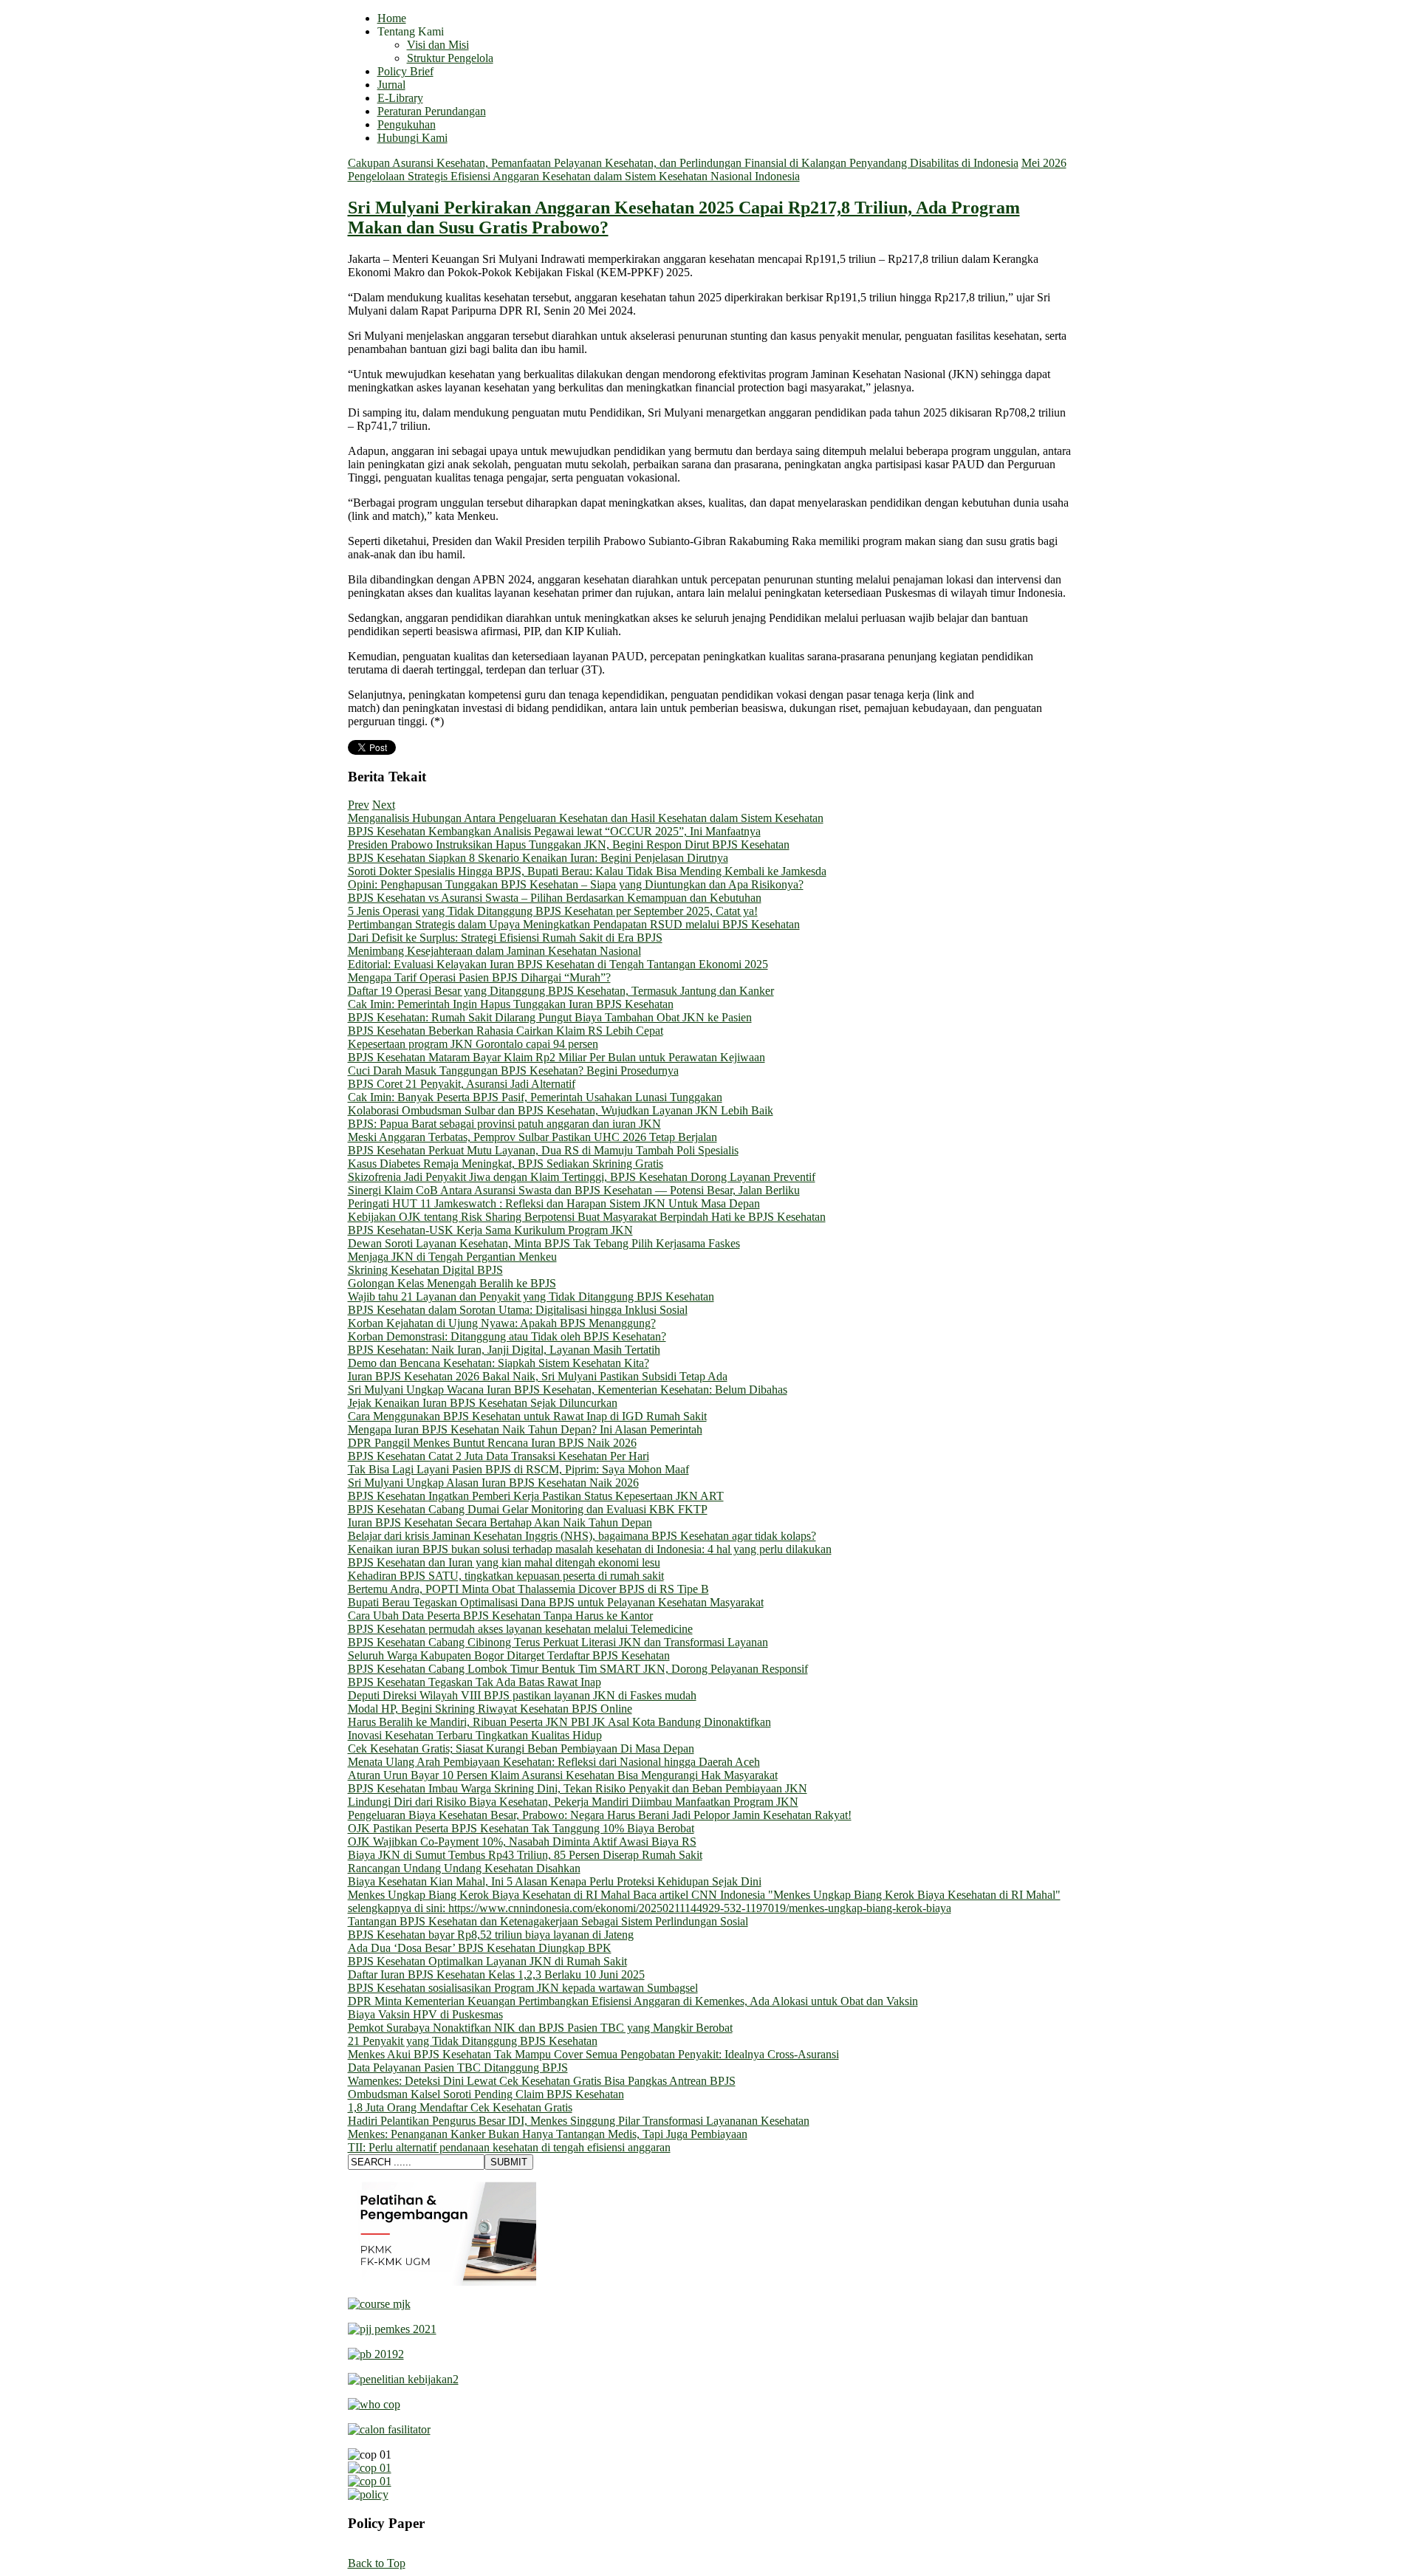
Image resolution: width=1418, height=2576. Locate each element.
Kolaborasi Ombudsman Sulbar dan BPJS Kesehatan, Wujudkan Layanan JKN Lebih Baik (561, 1110)
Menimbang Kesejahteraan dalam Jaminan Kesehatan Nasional (494, 951)
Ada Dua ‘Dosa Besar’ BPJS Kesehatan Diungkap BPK (480, 1948)
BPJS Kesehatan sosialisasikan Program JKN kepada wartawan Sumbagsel (523, 1988)
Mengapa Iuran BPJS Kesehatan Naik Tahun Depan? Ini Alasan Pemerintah (525, 1429)
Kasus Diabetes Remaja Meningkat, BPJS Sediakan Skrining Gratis (506, 1164)
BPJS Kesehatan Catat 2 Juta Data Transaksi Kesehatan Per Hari (499, 1456)
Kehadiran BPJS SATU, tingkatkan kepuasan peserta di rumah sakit (506, 1576)
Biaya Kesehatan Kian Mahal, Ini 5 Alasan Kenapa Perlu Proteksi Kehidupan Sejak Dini (555, 1881)
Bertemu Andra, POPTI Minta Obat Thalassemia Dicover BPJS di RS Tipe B (528, 1589)
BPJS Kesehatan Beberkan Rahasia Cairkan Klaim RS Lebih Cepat (506, 1031)
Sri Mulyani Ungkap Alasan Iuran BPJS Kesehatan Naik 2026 (493, 1483)
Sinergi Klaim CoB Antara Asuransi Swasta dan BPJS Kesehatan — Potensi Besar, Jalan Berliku (574, 1190)
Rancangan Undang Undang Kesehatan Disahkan (464, 1868)
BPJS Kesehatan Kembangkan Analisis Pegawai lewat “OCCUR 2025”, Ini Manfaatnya (554, 831)
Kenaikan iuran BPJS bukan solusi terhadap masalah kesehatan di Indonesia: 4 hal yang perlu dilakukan (590, 1549)
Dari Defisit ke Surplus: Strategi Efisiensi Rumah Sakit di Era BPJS (505, 938)
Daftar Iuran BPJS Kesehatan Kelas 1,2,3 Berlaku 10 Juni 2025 (496, 1974)
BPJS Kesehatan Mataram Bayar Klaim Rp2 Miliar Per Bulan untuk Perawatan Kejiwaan (556, 1057)
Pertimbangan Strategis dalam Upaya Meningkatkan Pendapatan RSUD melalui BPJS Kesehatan (574, 924)
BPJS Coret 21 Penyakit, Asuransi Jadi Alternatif (462, 1084)
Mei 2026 (1044, 163)
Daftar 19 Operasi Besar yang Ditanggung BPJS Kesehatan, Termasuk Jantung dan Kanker (561, 991)
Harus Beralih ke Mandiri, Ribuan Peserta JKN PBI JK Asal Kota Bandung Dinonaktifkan (559, 1722)
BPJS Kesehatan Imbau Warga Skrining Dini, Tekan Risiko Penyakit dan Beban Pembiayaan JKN (578, 1788)
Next (384, 805)
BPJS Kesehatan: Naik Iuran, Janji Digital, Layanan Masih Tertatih (504, 1350)
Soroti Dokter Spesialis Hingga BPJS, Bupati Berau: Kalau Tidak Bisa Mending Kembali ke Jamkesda (587, 871)
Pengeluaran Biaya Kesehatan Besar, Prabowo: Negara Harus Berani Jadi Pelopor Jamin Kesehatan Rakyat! (600, 1815)
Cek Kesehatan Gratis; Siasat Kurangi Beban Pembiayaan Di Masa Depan (521, 1748)
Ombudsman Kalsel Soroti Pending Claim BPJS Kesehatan (486, 2094)
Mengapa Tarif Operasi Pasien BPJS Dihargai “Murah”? (479, 977)
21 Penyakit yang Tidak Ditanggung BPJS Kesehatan (473, 2041)
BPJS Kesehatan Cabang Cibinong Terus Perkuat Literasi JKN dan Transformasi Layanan (558, 1642)
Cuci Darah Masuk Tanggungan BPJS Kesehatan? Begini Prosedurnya (513, 1071)
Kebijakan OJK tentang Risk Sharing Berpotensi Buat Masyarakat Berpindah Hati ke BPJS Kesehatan (587, 1217)
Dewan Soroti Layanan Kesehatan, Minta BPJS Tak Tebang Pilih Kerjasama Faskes (544, 1243)
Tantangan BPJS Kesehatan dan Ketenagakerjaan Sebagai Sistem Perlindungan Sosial (548, 1921)
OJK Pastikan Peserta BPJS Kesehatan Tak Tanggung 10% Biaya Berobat (521, 1828)
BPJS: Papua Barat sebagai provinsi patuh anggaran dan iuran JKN (504, 1124)
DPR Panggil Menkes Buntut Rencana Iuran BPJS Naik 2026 (492, 1443)
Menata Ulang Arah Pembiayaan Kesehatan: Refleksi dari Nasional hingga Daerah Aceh (554, 1762)
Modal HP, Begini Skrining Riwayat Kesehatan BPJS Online (490, 1709)
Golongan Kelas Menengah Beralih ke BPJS (452, 1283)
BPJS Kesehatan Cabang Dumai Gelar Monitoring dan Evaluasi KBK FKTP (528, 1509)
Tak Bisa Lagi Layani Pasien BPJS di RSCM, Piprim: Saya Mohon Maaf (518, 1469)
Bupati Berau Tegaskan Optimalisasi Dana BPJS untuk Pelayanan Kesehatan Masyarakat (556, 1602)
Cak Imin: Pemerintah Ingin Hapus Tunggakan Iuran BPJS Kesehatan (511, 1004)
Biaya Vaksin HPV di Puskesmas (425, 2014)
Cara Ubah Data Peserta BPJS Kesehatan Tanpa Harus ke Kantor (500, 1616)
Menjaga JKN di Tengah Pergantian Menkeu (452, 1257)
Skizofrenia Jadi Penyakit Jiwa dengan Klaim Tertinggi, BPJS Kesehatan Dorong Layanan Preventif (582, 1177)
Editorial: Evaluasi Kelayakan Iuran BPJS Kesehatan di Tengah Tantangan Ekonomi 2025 (558, 964)
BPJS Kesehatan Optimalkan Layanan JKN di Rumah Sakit (487, 1961)
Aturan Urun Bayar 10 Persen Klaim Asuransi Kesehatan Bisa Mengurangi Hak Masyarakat (563, 1775)
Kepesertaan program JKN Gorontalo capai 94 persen (473, 1044)
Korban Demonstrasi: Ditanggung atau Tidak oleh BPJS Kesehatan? (507, 1336)
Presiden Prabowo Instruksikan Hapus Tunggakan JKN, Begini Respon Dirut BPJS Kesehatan (569, 845)
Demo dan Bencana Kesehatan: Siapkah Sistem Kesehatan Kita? (499, 1363)
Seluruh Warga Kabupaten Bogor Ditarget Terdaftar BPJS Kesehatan (509, 1655)
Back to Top (377, 2563)
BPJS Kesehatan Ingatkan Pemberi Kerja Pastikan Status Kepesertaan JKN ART (536, 1496)
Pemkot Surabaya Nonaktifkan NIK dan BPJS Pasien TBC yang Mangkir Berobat (540, 2028)
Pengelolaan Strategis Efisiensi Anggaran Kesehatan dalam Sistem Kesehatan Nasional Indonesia (574, 176)
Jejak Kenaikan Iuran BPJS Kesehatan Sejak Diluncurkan (483, 1403)
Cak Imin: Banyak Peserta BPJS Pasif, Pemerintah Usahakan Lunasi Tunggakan (535, 1097)
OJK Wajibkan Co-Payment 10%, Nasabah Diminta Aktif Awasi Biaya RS (522, 1842)
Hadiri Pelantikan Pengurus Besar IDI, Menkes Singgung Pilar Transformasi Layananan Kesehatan (579, 2121)
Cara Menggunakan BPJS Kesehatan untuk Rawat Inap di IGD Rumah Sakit (527, 1416)
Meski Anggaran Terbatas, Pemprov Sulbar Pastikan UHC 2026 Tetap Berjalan (532, 1137)
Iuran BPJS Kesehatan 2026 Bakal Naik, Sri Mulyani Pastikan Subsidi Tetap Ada (538, 1376)
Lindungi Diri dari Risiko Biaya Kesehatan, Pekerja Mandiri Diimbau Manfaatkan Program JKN (573, 1802)
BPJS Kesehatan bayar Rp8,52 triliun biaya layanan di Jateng (491, 1935)
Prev (359, 805)
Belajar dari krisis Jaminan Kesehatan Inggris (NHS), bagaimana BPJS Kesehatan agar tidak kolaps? (582, 1536)
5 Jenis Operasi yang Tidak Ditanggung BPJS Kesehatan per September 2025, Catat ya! (553, 911)
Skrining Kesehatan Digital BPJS (425, 1270)
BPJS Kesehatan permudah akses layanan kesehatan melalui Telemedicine (520, 1629)
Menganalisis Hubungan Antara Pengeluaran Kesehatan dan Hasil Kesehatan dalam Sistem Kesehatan (586, 818)
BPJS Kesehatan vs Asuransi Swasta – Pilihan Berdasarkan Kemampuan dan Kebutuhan (555, 898)
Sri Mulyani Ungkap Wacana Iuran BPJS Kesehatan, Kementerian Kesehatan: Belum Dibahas (568, 1390)
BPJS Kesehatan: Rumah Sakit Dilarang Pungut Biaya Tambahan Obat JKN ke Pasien (550, 1017)
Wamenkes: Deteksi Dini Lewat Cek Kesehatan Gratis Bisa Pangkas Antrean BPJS (542, 2081)
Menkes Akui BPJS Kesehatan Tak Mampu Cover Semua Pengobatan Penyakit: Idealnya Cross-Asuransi (593, 2054)
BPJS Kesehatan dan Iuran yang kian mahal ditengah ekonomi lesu (504, 1562)
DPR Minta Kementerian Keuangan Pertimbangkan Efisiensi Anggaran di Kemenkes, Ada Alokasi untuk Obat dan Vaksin (633, 2001)
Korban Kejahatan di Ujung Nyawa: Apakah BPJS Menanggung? (502, 1323)
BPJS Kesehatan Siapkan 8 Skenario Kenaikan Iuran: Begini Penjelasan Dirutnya (538, 858)
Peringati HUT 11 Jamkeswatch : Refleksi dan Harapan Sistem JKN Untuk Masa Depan (554, 1203)
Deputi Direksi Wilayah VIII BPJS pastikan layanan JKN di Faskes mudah (522, 1695)
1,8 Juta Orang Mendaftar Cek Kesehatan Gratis (460, 2107)
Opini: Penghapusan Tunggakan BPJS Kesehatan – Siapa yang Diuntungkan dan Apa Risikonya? (576, 884)
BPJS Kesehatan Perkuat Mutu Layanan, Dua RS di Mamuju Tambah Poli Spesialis (543, 1150)
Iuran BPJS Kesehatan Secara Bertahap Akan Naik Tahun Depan (500, 1522)
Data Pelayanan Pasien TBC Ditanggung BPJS (458, 2068)
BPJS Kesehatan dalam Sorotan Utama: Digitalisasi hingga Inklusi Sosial (518, 1310)
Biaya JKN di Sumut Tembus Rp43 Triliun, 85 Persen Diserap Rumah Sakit (525, 1855)
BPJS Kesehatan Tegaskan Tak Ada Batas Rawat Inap (475, 1682)
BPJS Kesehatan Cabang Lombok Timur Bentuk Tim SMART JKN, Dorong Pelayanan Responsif (578, 1669)
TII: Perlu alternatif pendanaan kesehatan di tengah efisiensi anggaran (509, 2147)
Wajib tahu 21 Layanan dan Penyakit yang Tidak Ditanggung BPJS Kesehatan (531, 1296)
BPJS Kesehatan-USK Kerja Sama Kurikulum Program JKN (490, 1230)
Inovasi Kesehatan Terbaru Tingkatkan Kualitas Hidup (475, 1735)
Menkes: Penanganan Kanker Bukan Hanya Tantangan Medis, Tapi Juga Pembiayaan (548, 2134)
